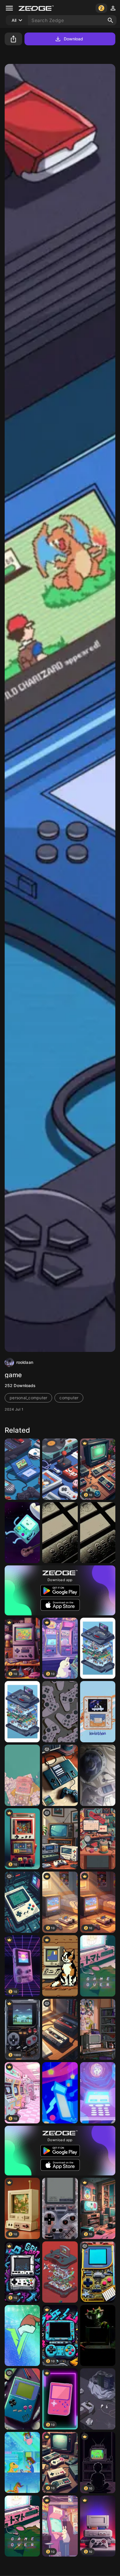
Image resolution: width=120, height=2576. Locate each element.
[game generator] (22, 1902)
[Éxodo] (60, 1533)
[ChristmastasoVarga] (22, 2336)
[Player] (98, 1775)
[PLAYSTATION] (60, 1712)
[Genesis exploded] (98, 1648)
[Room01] (98, 2029)
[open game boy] (98, 2272)
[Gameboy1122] (22, 2399)
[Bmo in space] (22, 1533)
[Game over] (98, 1966)
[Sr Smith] (98, 1533)
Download (74, 39)
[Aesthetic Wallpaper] (98, 2399)
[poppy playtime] (98, 2336)
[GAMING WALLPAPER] (60, 2208)
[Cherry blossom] (22, 1775)
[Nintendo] (60, 2272)
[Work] (98, 1839)
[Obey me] (98, 1712)
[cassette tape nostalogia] (60, 2029)
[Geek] (22, 1469)
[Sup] (60, 1469)
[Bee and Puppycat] (60, 2093)
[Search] (110, 20)
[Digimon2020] (22, 2463)
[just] (60, 1839)
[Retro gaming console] (60, 1775)
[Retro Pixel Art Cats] (60, 1966)
